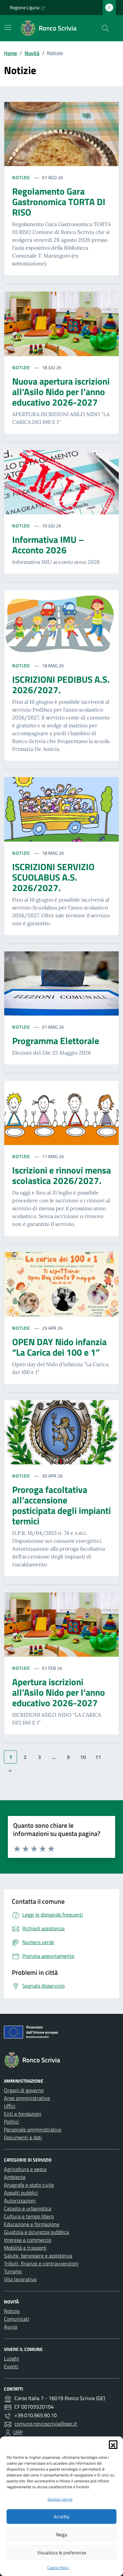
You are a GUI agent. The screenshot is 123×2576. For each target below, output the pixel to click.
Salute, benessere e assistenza (38, 2256)
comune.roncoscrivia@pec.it (46, 2424)
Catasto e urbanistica (28, 2208)
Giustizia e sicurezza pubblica (36, 2232)
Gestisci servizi (60, 2499)
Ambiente (15, 2177)
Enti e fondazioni (23, 2114)
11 (98, 1757)
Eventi (11, 2366)
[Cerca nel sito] (105, 28)
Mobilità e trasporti (25, 2248)
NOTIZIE (22, 177)
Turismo (13, 2271)
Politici (11, 2122)
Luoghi (11, 2358)
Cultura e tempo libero (29, 2216)
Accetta (61, 2517)
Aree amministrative (27, 2098)
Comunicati (17, 2319)
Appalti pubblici (21, 2193)
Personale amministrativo (33, 2129)
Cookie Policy (58, 2568)
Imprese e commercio (28, 2240)
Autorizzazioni (20, 2201)
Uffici (10, 2106)
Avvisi (11, 2327)
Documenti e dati (23, 2137)
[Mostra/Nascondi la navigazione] (8, 28)
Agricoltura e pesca (25, 2169)
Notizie (12, 2311)
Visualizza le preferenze (62, 2553)
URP (18, 2432)
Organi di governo (24, 2090)
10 (83, 1757)
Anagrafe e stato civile (29, 2185)
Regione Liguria (25, 7)
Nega (62, 2535)
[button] (113, 2445)
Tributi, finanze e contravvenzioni (41, 2263)
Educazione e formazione (32, 2224)
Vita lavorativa (20, 2279)
